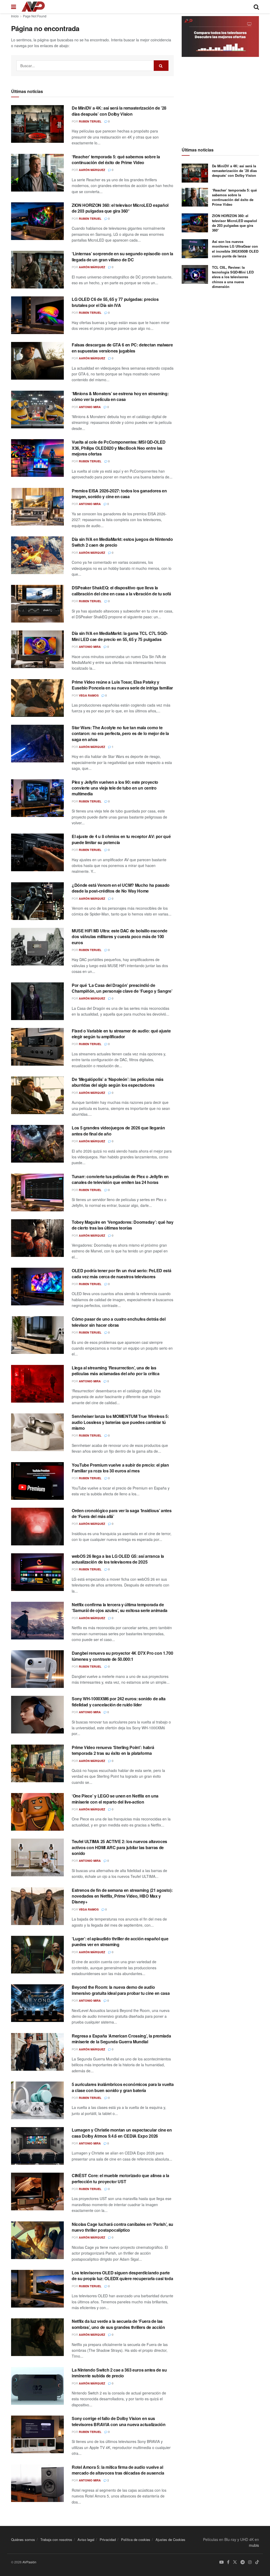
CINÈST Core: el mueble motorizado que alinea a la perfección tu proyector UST (120, 2178)
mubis (254, 2545)
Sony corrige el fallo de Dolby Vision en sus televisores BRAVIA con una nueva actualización (119, 2421)
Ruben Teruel (90, 121)
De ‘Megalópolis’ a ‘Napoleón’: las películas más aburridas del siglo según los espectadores (118, 1082)
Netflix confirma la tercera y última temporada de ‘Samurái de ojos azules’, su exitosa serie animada (120, 1607)
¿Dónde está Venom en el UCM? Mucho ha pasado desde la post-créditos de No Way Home (121, 888)
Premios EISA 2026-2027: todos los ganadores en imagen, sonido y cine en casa (119, 494)
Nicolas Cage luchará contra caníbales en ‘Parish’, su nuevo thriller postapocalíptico (122, 2227)
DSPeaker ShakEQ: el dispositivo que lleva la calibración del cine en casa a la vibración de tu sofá (121, 591)
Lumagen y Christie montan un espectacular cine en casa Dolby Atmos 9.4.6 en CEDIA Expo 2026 (122, 2133)
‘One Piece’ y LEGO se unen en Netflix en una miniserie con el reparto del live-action (115, 1799)
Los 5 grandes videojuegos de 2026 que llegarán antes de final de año (118, 1131)
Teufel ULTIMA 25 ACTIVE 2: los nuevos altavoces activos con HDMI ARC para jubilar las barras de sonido (119, 1847)
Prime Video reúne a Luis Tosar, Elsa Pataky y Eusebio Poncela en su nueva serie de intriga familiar (122, 685)
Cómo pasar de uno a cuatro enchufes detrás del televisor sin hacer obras (119, 1322)
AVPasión (29, 2562)
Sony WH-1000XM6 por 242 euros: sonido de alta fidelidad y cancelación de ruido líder (119, 1701)
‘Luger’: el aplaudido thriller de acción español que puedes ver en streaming (120, 1941)
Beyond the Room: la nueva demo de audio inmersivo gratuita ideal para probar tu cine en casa (121, 1990)
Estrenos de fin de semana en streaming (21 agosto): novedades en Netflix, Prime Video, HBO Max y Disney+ (122, 1896)
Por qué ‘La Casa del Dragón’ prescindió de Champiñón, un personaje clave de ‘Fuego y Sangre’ (122, 988)
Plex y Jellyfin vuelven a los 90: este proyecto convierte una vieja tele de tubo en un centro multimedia (115, 788)
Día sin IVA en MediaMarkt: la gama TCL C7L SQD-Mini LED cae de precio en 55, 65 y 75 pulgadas (120, 636)
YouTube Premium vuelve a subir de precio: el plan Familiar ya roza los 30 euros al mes (120, 1468)
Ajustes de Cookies (170, 2540)
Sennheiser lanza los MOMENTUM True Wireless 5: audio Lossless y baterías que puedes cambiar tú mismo (120, 1422)
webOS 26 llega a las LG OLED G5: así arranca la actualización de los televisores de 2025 (118, 1559)
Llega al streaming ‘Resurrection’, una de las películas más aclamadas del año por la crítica (115, 1371)
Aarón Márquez (92, 170)
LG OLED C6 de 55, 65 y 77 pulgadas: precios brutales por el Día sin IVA (115, 302)
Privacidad (108, 2540)
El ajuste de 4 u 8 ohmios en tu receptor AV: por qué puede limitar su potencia (121, 839)
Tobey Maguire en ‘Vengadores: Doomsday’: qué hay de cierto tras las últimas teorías (123, 1225)
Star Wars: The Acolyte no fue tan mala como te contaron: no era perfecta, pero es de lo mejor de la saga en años (120, 733)
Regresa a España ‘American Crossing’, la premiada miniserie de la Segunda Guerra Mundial (121, 2039)
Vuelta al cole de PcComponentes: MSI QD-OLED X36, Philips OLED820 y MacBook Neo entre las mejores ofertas (119, 448)
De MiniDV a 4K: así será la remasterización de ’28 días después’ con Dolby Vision (119, 111)
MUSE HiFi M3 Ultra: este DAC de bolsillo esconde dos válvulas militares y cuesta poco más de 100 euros (120, 937)
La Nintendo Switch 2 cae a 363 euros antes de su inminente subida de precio (119, 2373)
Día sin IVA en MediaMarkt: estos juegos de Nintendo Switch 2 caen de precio (122, 542)
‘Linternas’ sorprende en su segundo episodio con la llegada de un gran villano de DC (122, 256)
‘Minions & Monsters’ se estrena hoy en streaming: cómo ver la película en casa (120, 396)
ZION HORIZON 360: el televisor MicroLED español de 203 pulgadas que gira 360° (120, 208)
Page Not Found (35, 16)
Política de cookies (136, 2540)
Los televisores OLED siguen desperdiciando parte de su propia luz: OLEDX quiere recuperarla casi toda (122, 2276)
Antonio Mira (90, 407)
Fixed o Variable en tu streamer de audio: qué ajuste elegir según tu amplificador (121, 1034)
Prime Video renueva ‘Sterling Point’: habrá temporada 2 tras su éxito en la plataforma (113, 1750)
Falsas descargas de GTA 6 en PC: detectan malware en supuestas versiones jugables (122, 348)
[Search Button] (161, 66)
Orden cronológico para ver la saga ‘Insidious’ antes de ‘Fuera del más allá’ (122, 1513)
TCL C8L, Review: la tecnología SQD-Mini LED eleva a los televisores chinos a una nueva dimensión (233, 277)
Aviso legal (86, 2540)
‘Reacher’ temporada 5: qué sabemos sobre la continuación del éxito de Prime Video (116, 160)
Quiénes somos (23, 2540)
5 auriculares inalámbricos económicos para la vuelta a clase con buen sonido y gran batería (123, 2087)
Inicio (15, 16)
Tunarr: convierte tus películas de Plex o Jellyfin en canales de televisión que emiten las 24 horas (120, 1179)
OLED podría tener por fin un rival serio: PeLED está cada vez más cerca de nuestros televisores (121, 1273)
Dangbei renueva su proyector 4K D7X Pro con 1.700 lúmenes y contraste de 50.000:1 (122, 1656)
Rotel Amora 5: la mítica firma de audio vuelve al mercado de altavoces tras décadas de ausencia (118, 2470)
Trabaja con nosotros (56, 2540)
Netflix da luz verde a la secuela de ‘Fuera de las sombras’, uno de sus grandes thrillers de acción (118, 2324)
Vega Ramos (89, 695)
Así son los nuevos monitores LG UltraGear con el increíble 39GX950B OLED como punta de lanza (235, 249)
